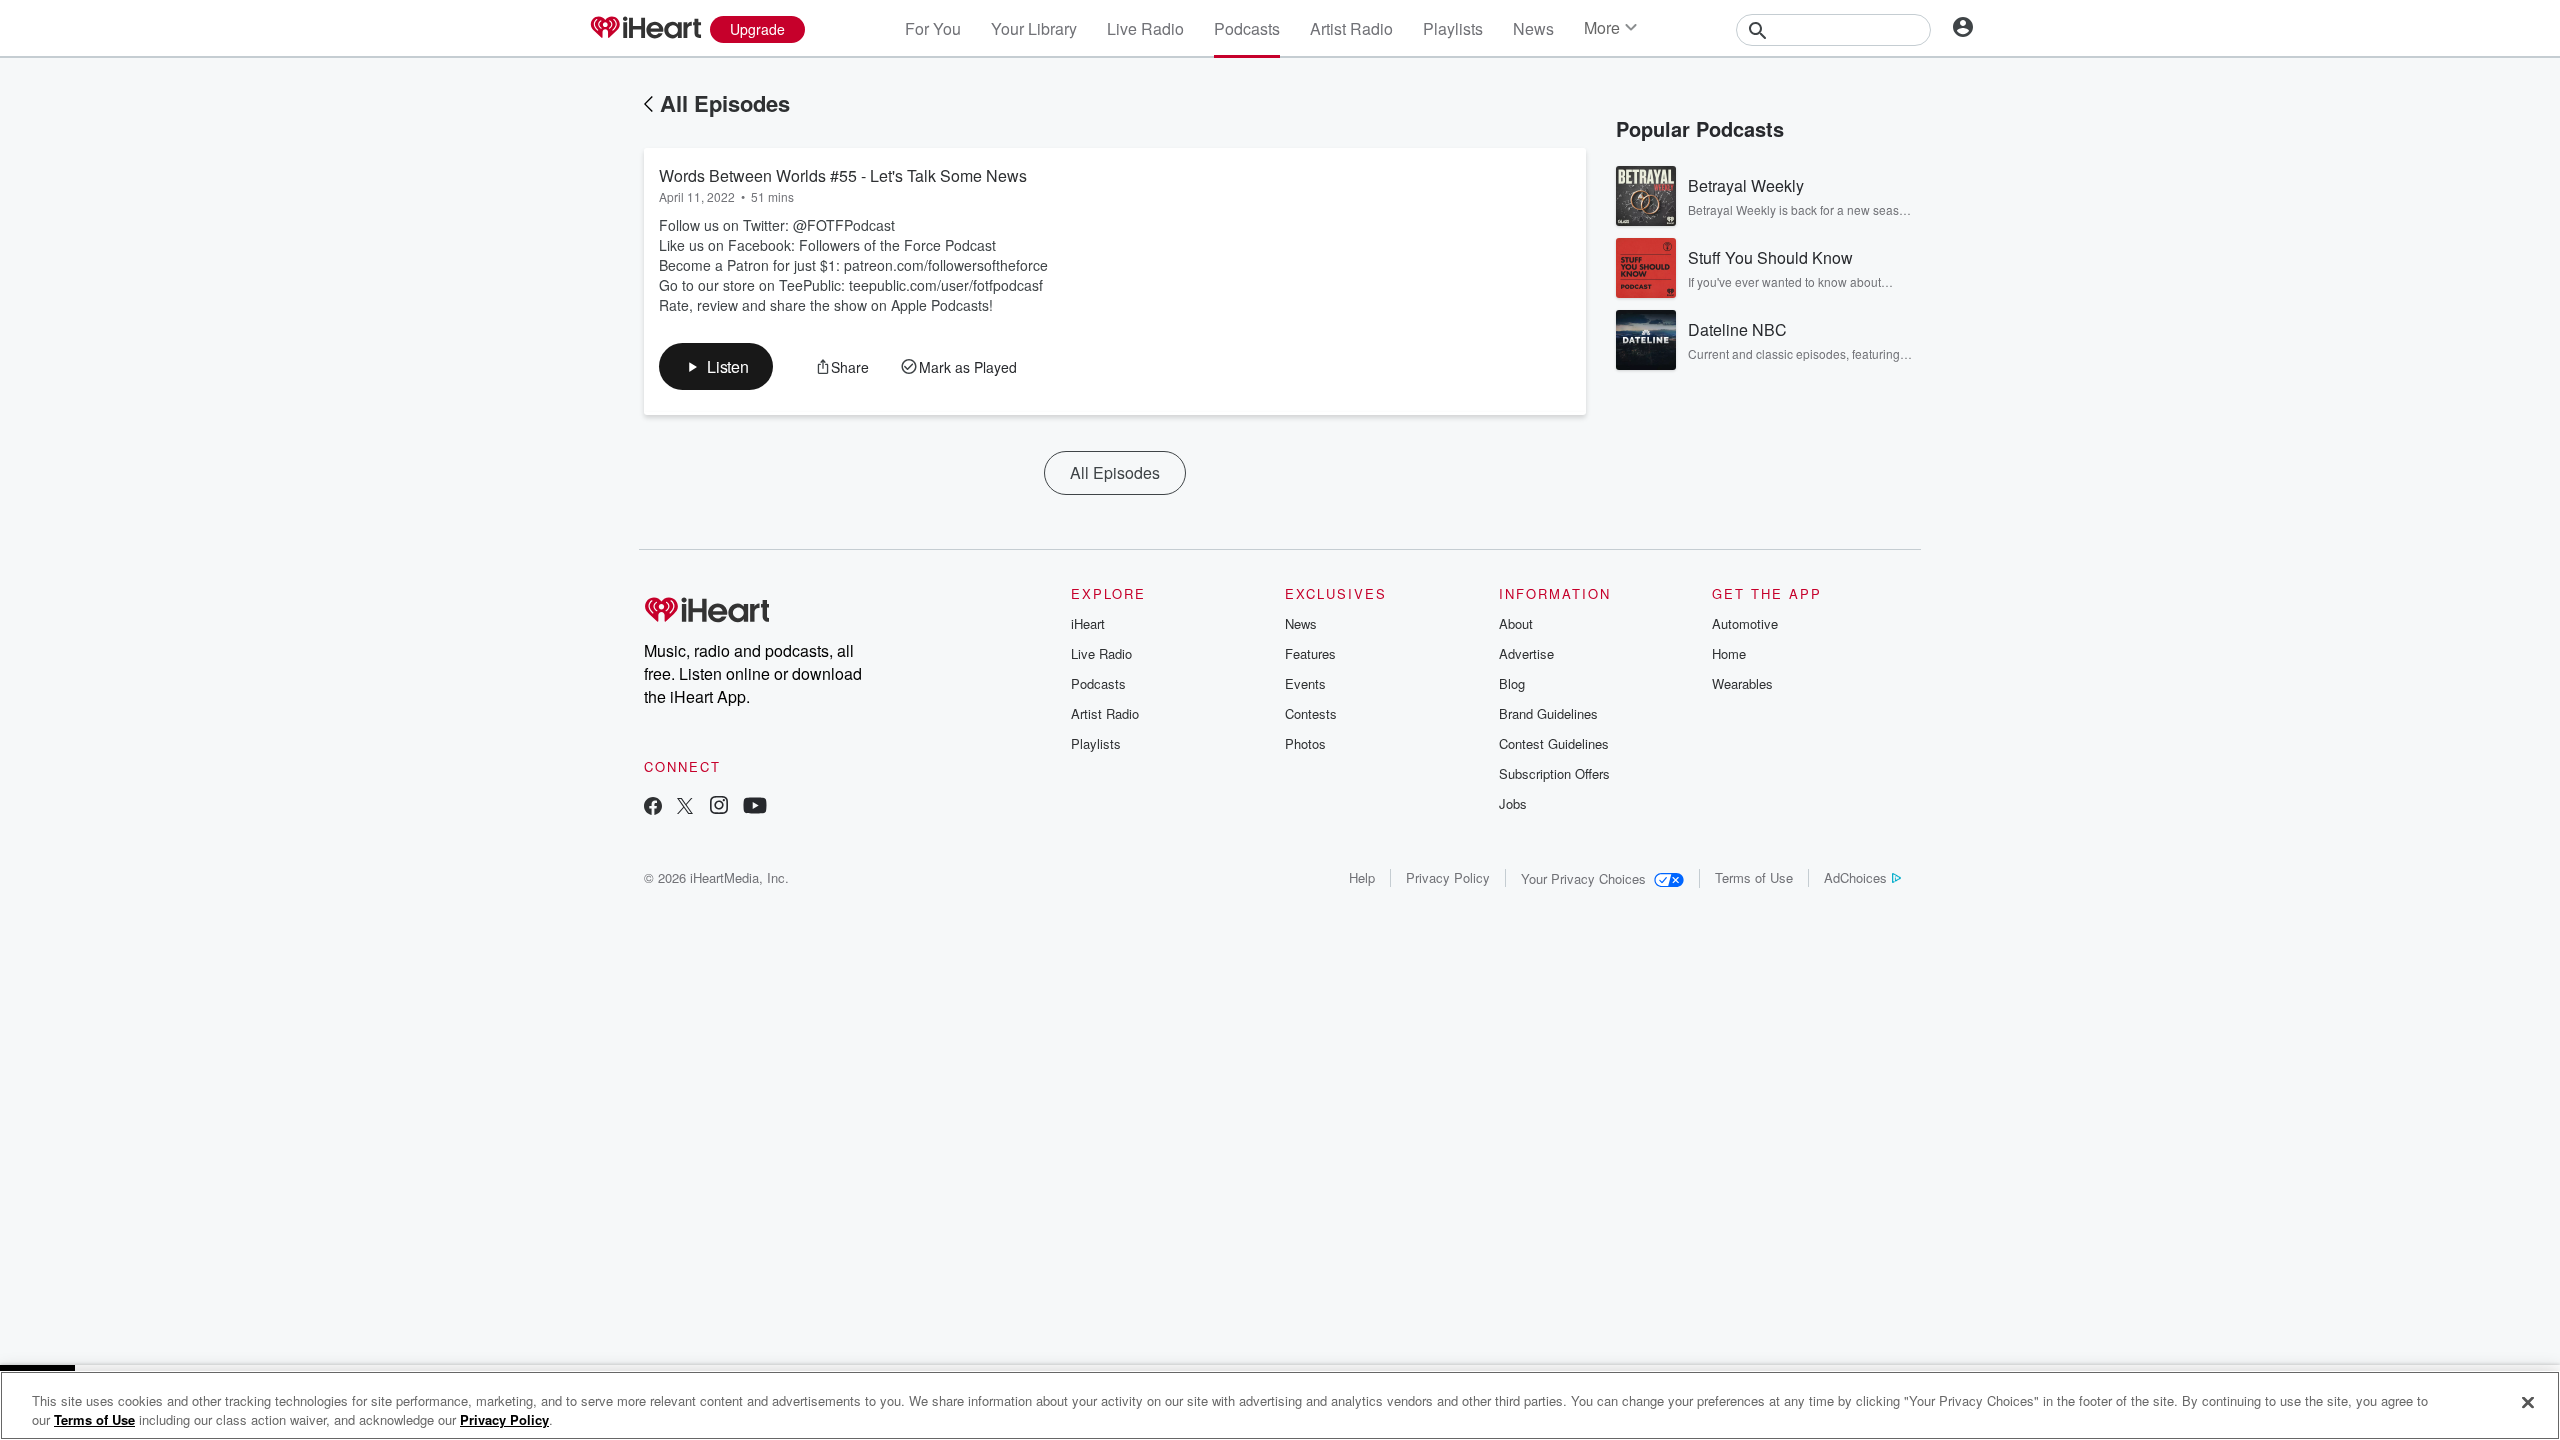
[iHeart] (645, 29)
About (1516, 623)
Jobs (1513, 803)
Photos (1305, 743)
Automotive (1745, 623)
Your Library (1034, 28)
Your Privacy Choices (1583, 878)
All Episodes (725, 103)
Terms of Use (1754, 877)
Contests (1311, 713)
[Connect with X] (685, 807)
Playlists (1453, 28)
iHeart (1088, 623)
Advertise (1526, 653)
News (1533, 28)
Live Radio (1145, 28)
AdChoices (1855, 877)
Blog (1512, 683)
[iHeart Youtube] (755, 807)
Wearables (1742, 683)
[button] (716, 366)
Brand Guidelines (1548, 713)
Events (1305, 683)
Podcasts (1247, 28)
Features (1310, 653)
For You (933, 28)
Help (1362, 877)
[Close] (2528, 1403)
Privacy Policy (1448, 877)
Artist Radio (1351, 28)
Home (1729, 653)
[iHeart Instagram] (719, 807)
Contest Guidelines (1554, 743)
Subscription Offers (1554, 773)
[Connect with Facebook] (653, 807)
